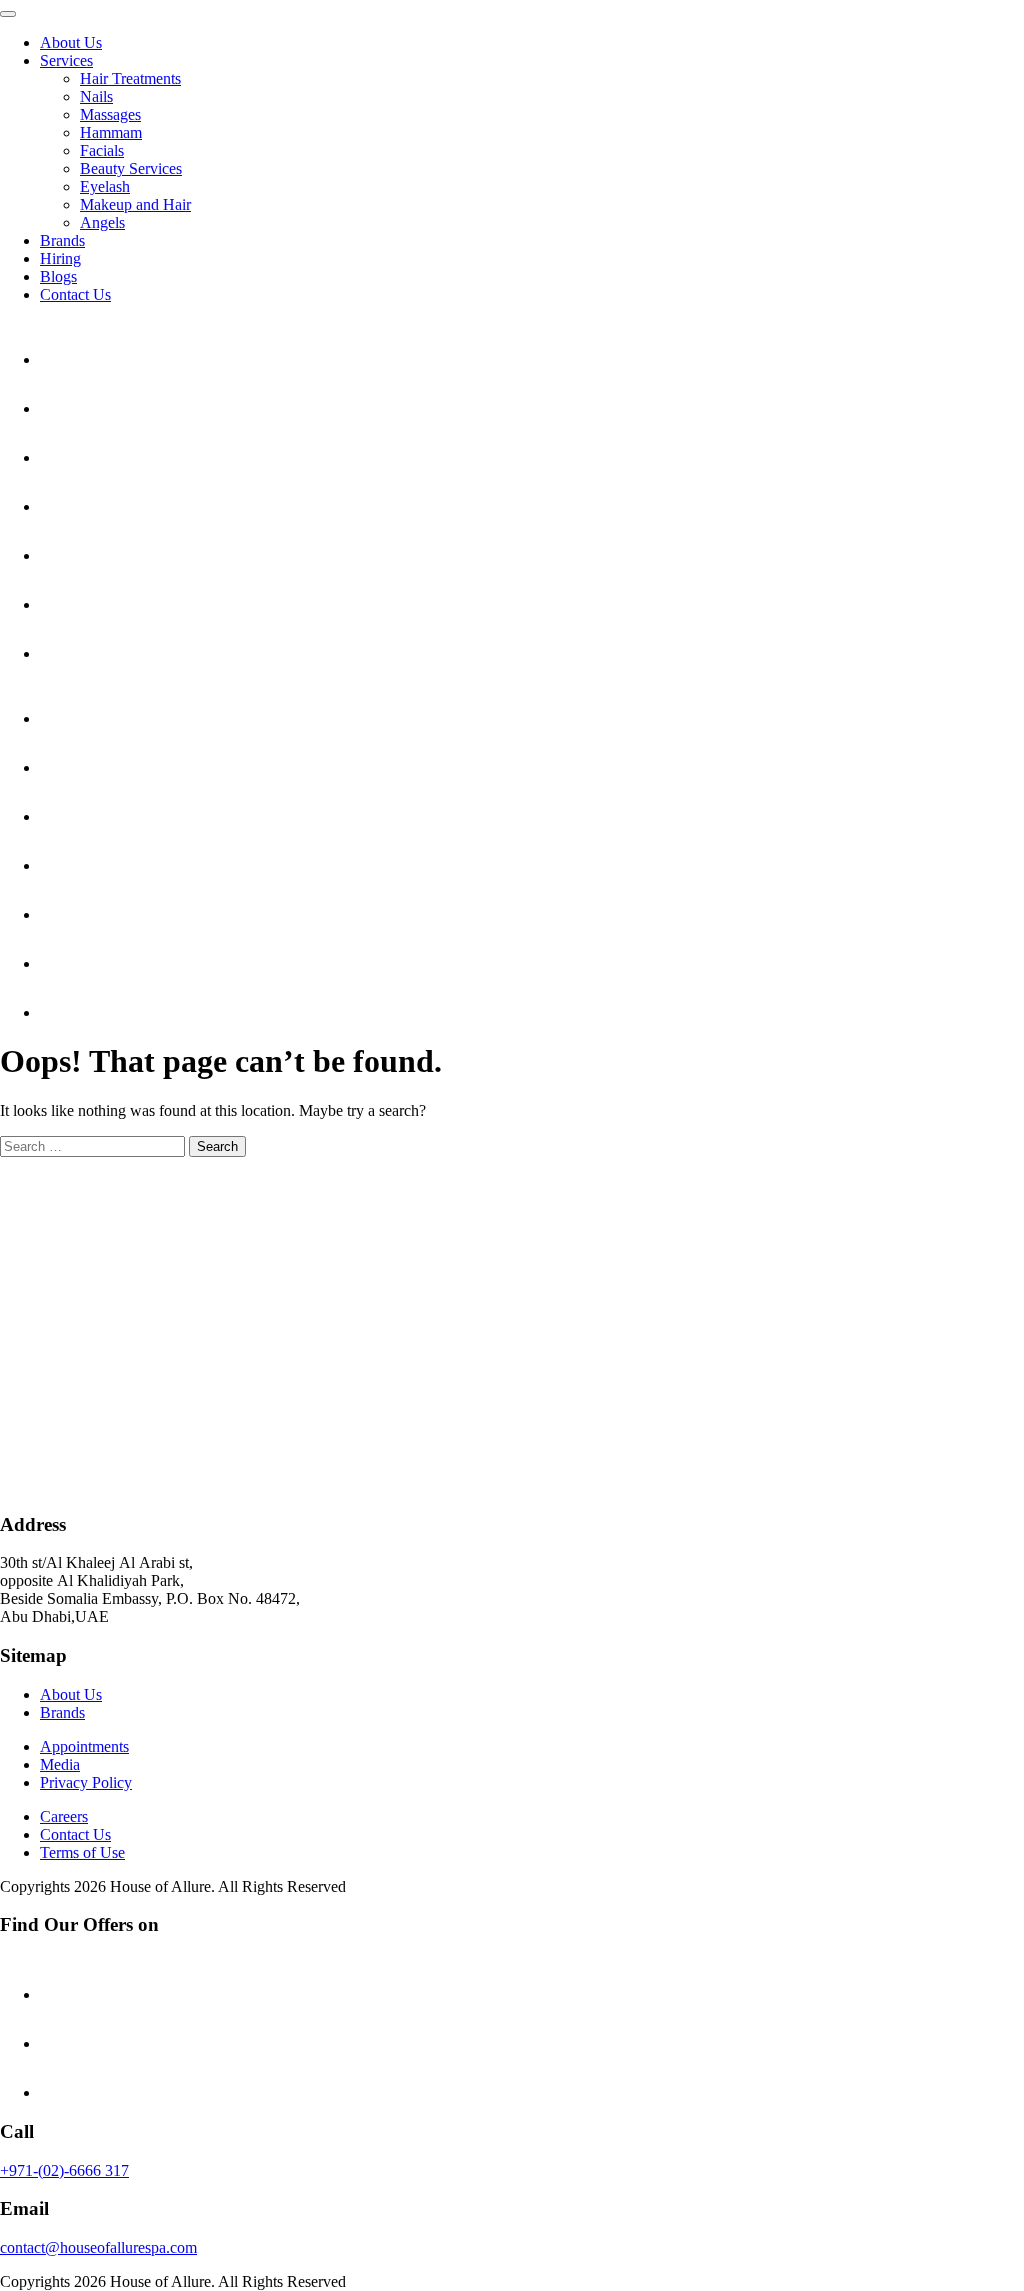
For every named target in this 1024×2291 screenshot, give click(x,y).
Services (66, 60)
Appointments (84, 1746)
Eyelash (105, 186)
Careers (64, 1816)
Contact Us (75, 294)
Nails (96, 96)
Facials (102, 150)
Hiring (60, 258)
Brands (62, 240)
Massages (110, 114)
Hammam (111, 132)
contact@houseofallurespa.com (98, 2247)
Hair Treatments (130, 78)
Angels (102, 222)
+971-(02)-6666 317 (64, 2170)
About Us (71, 42)
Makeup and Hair (135, 204)
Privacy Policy (86, 1782)
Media (60, 1764)
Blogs (58, 276)
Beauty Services (131, 168)
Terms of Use (82, 1852)
